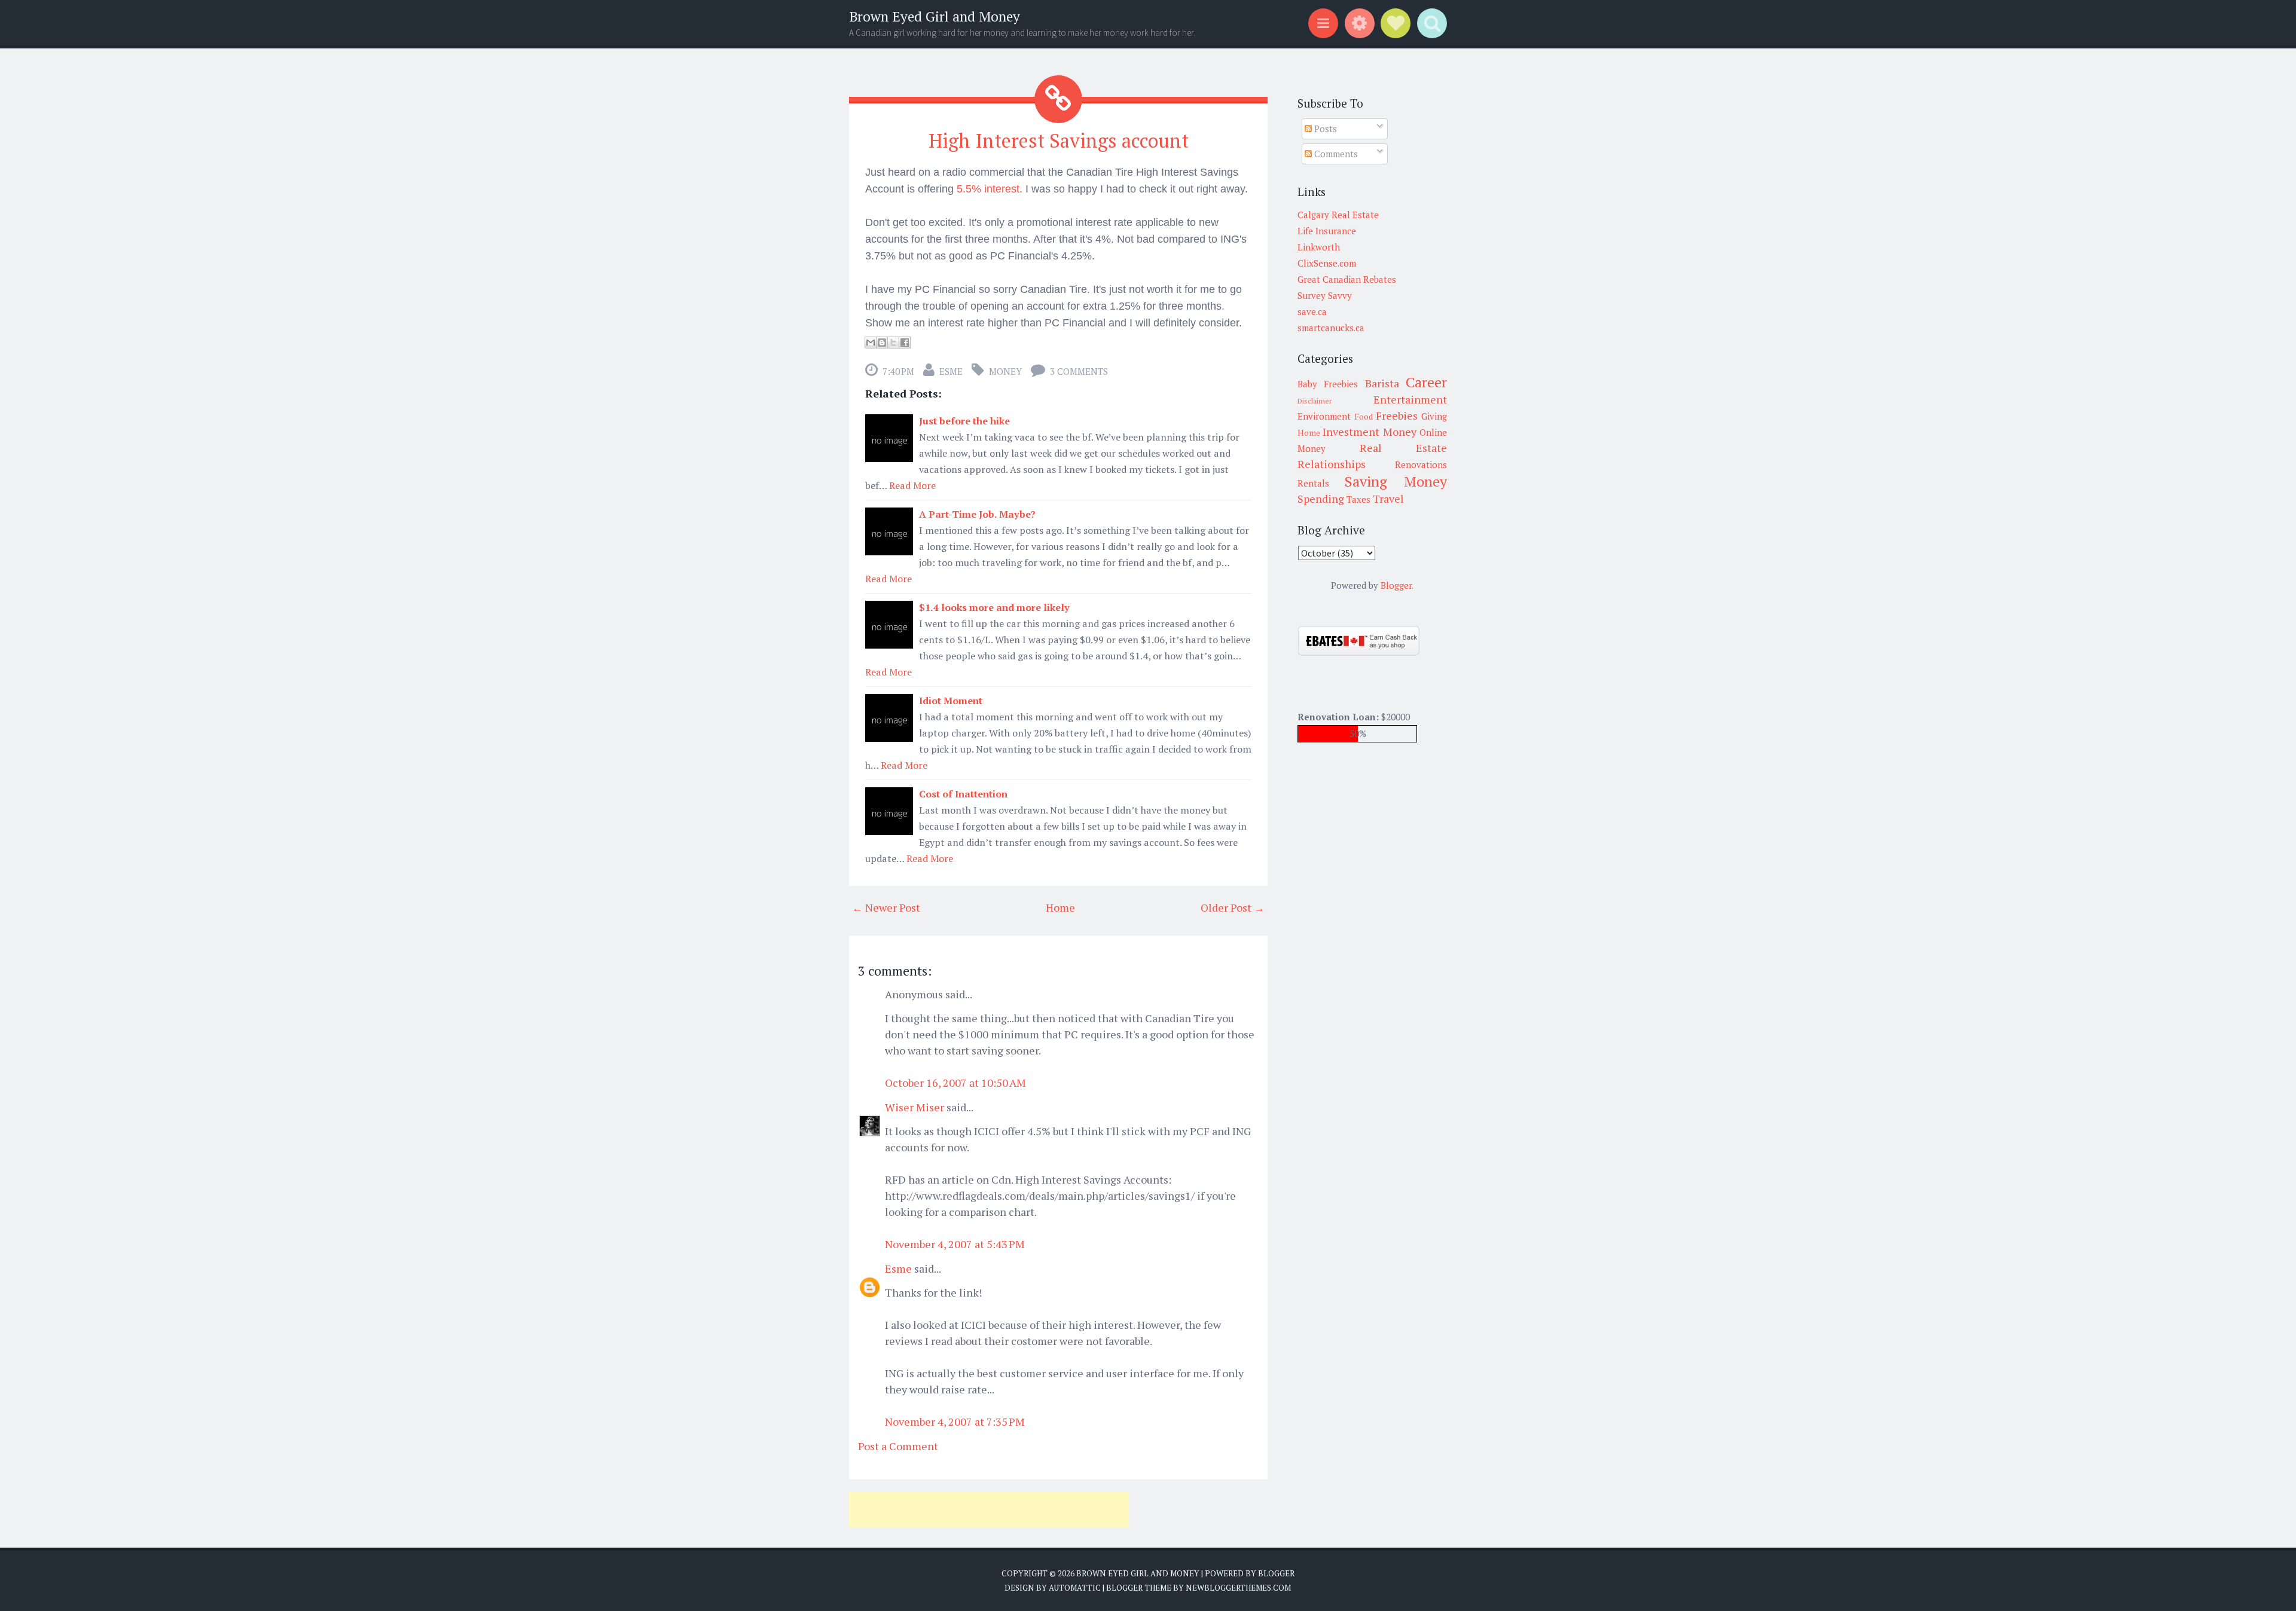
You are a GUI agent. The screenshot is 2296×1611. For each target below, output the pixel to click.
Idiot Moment (951, 701)
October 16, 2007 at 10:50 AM (955, 1083)
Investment (1351, 432)
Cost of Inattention (963, 794)
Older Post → (1233, 907)
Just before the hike (964, 421)
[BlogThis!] (882, 343)
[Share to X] (893, 343)
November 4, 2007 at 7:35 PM (955, 1422)
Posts (1324, 129)
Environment (1324, 416)
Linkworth (1319, 247)
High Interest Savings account (1059, 140)
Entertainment (1410, 399)
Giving (1434, 416)
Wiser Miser (915, 1107)
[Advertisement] (989, 1509)
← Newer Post (886, 907)
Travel (1388, 499)
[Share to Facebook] (905, 343)
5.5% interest (988, 189)
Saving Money (1396, 481)
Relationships (1332, 464)
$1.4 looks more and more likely (994, 607)
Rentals (1313, 483)
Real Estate (1403, 448)
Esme (951, 371)
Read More (912, 485)
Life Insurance (1327, 231)
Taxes (1358, 499)
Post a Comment (898, 1446)
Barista (1382, 383)
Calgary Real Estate (1338, 215)
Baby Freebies (1328, 384)
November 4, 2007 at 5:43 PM (955, 1244)
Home (1060, 907)
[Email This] (871, 343)
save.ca (1312, 311)
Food (1364, 417)
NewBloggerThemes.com (1238, 1588)
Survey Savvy (1325, 295)
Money (1005, 371)
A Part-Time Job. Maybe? (977, 514)
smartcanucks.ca (1331, 328)
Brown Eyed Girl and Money (935, 16)
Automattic (1075, 1588)
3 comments (1079, 371)
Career (1426, 382)
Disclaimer (1315, 401)
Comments (1335, 154)
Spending (1321, 499)
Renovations (1421, 464)
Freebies (1397, 415)
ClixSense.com (1327, 263)
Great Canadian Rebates (1347, 279)
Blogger (1396, 585)
